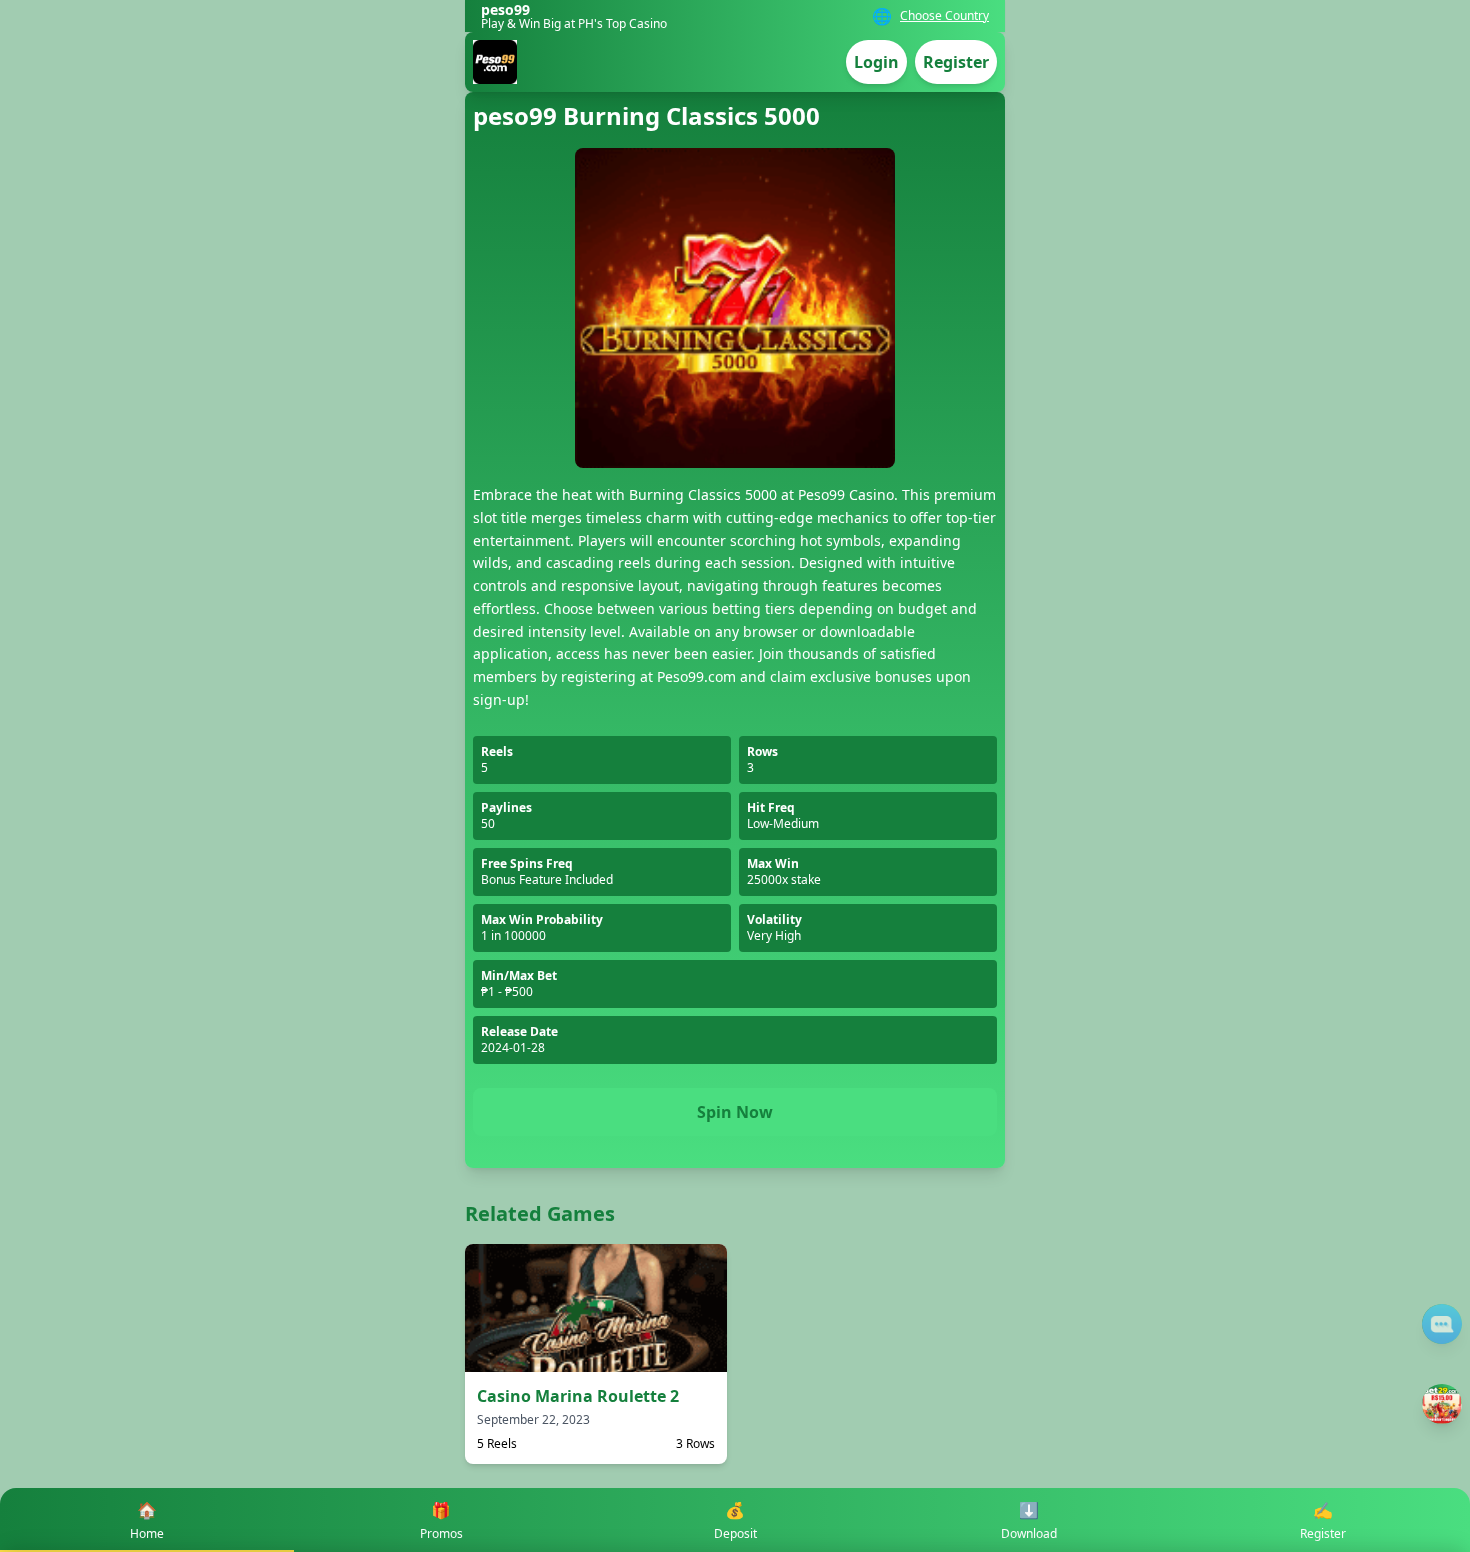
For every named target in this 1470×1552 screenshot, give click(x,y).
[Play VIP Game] (1442, 1404)
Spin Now (735, 1112)
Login (876, 62)
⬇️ (1029, 1520)
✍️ (1323, 1520)
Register (956, 62)
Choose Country (944, 16)
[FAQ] (1442, 1324)
